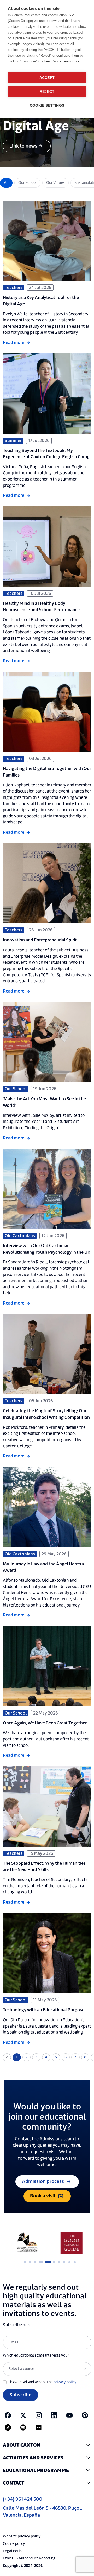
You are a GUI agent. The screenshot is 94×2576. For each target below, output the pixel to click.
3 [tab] (35, 2262)
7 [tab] (59, 2262)
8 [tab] (64, 2262)
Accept (47, 78)
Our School (27, 183)
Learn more (71, 61)
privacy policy (65, 2382)
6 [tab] (54, 2262)
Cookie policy (14, 2544)
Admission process (43, 2182)
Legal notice (13, 2551)
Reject (47, 92)
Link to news (23, 146)
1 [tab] (25, 2262)
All (6, 183)
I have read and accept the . (43, 2382)
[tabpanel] (25, 2243)
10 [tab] (75, 2262)
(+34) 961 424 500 (23, 2499)
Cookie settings (47, 106)
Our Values (55, 183)
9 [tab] (70, 2262)
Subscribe (20, 2395)
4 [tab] (40, 2262)
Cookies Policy (50, 61)
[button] (47, 2445)
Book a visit (43, 2196)
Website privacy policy (22, 2536)
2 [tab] (30, 2262)
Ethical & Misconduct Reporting (29, 2558)
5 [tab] (46, 2262)
